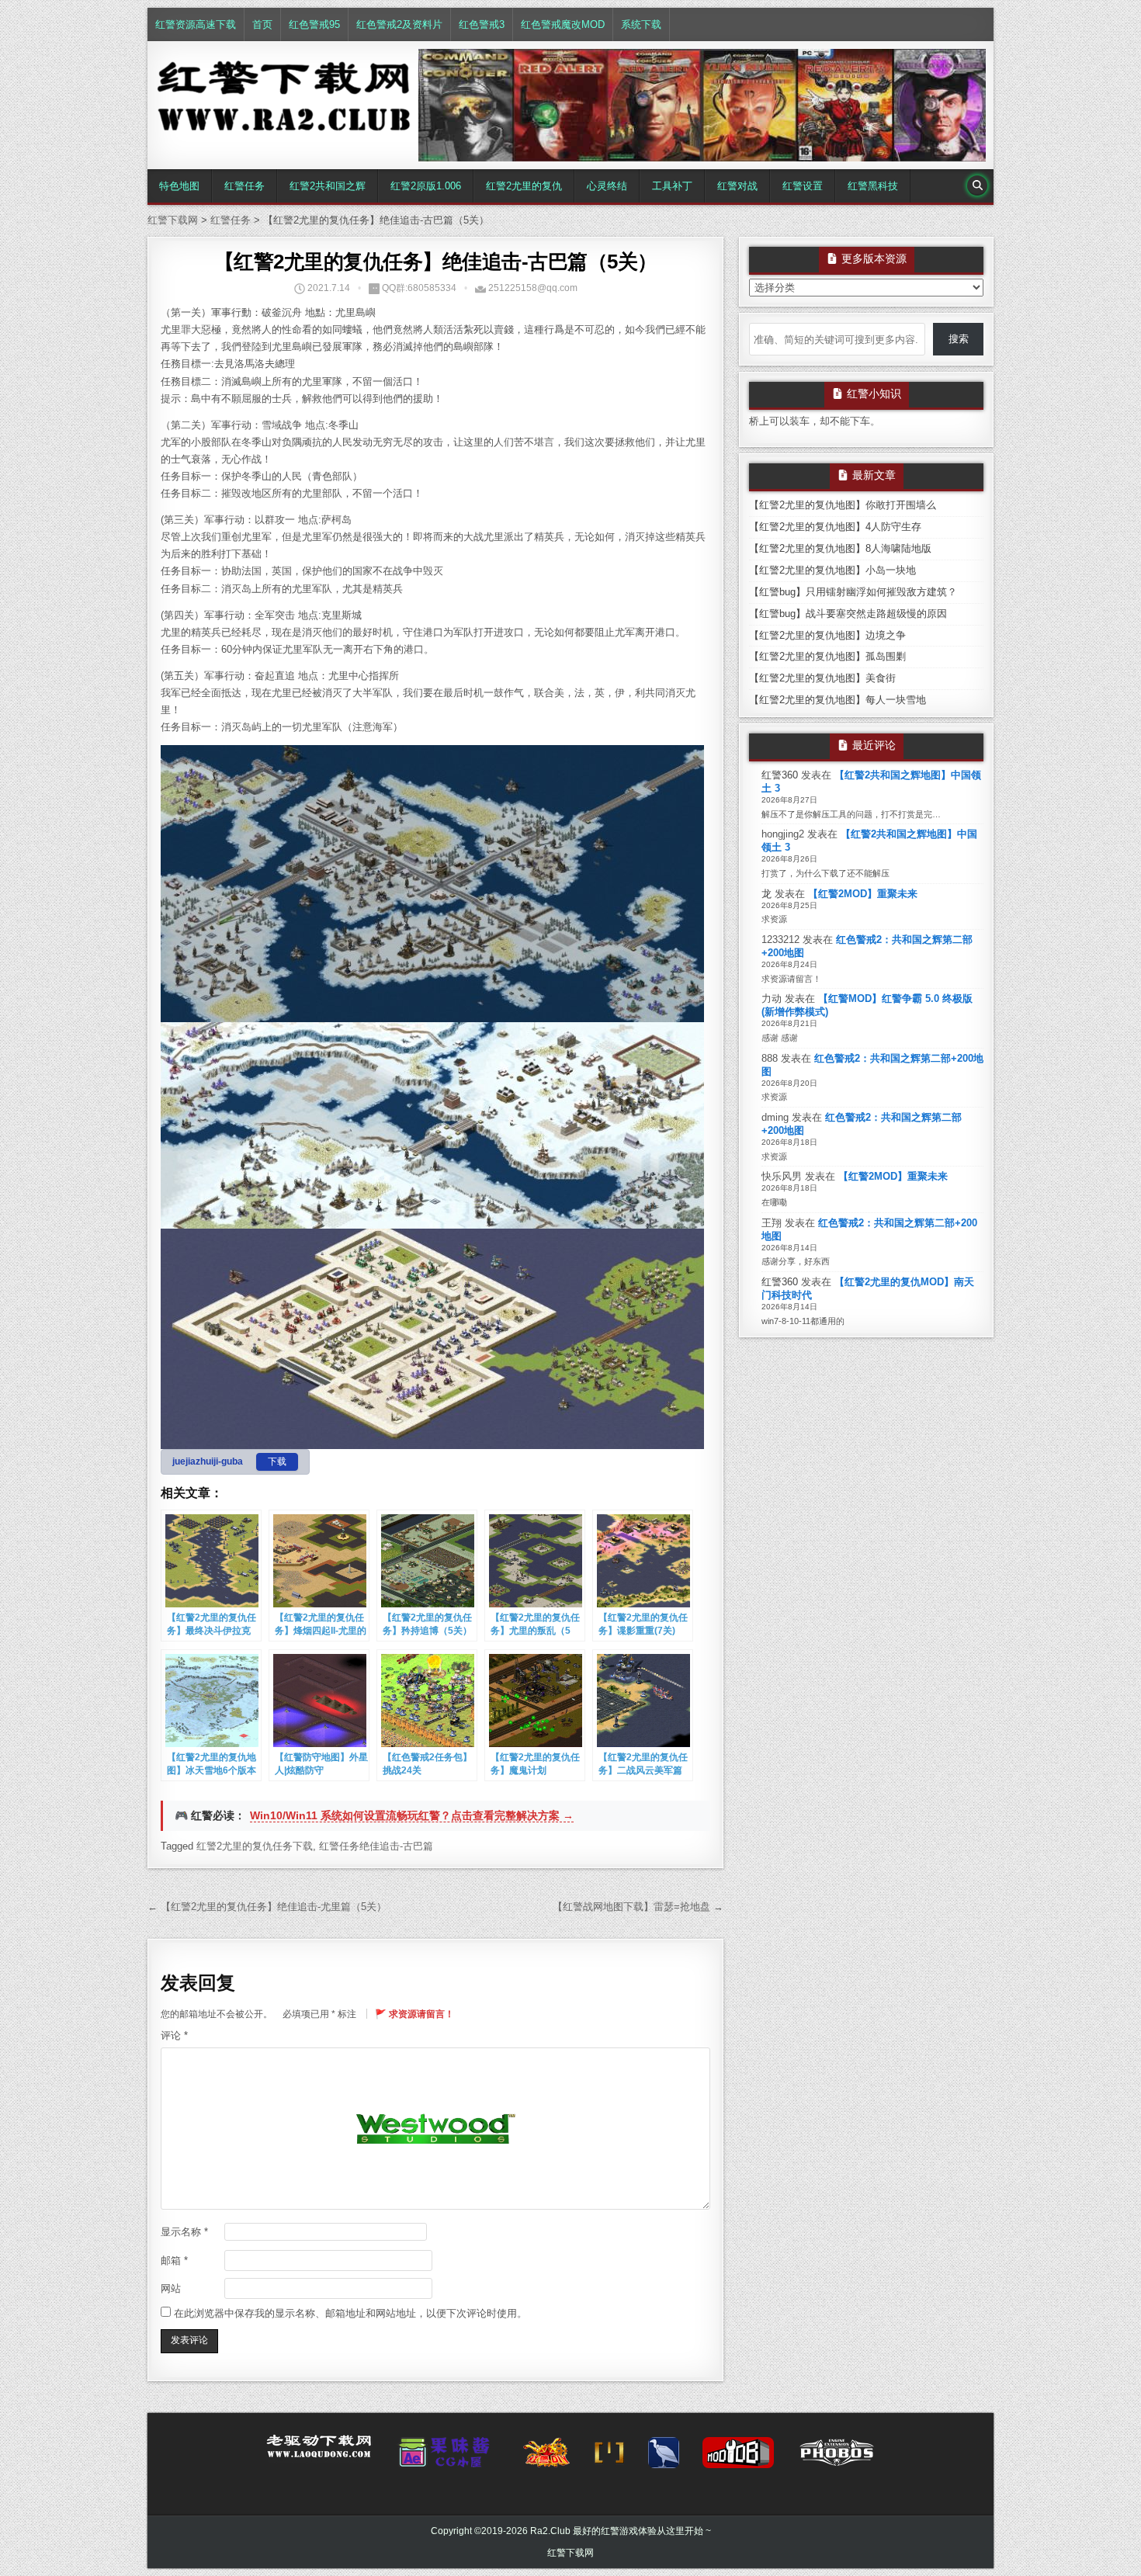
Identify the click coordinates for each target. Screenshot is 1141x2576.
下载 (277, 1461)
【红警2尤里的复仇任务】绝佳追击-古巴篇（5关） (436, 262)
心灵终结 (607, 186)
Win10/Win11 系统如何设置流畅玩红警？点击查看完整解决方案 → (412, 1815)
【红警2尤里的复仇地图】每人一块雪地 (838, 700)
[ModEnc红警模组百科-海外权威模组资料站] (609, 2457)
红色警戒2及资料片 (399, 24)
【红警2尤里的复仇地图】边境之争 (827, 635)
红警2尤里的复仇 (524, 186)
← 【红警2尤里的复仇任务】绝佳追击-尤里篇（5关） (267, 1907)
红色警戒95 (314, 24)
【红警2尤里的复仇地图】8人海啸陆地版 (840, 548)
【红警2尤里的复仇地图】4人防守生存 (835, 527)
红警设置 (803, 186)
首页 (262, 24)
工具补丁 (672, 186)
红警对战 (737, 186)
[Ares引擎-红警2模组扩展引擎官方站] (664, 2457)
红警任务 (244, 186)
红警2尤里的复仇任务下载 (255, 1846)
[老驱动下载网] (319, 2453)
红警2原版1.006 (426, 186)
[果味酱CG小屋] (447, 2457)
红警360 (780, 775)
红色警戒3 (482, 24)
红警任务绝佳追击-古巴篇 (376, 1846)
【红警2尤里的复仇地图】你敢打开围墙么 (843, 505)
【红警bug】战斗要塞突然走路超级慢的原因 (848, 614)
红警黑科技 (873, 186)
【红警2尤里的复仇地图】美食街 (822, 678)
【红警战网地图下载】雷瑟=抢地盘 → (638, 1907)
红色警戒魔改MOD (563, 24)
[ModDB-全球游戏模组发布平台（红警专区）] (738, 2457)
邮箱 (174, 2261)
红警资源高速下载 (196, 24)
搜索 (959, 339)
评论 (174, 2035)
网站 (171, 2288)
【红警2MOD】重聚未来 (863, 894)
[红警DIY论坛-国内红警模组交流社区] (546, 2457)
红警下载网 (570, 2553)
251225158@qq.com (533, 288)
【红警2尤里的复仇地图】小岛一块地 (832, 570)
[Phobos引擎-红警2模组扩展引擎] (837, 2457)
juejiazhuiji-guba (208, 1461)
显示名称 (184, 2232)
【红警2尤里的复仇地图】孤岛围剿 (827, 656)
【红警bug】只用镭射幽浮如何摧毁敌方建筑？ (853, 592)
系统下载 (641, 24)
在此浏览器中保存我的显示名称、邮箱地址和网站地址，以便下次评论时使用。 (350, 2313)
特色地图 (179, 186)
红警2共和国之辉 (328, 186)
